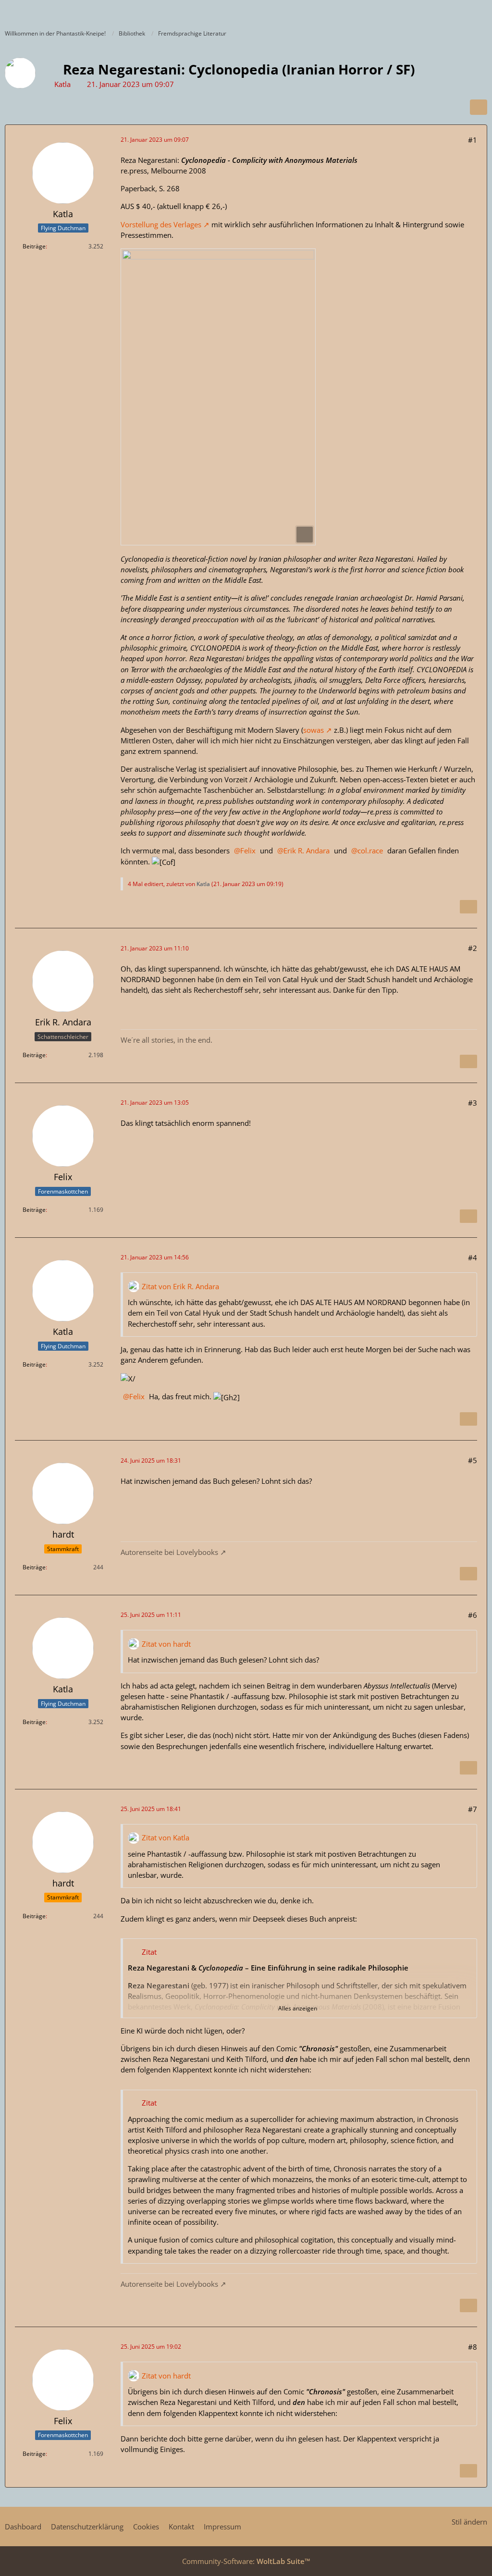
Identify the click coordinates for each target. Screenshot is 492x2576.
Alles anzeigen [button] (298, 2008)
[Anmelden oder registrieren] (455, 12)
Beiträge (34, 246)
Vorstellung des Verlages (161, 224)
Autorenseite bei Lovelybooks (169, 1552)
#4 (473, 1257)
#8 (473, 2347)
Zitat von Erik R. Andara (180, 1286)
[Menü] (480, 12)
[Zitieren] (468, 907)
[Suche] (431, 12)
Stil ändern (469, 2522)
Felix (248, 850)
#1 (473, 140)
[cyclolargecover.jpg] (218, 397)
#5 (473, 1460)
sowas (314, 730)
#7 (473, 1809)
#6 (473, 1615)
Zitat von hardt (166, 1644)
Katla (62, 84)
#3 (473, 1103)
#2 (473, 948)
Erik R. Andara (307, 850)
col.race (370, 850)
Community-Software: (246, 2561)
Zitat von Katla (166, 1837)
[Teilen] (479, 107)
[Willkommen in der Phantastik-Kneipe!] (5, 12)
